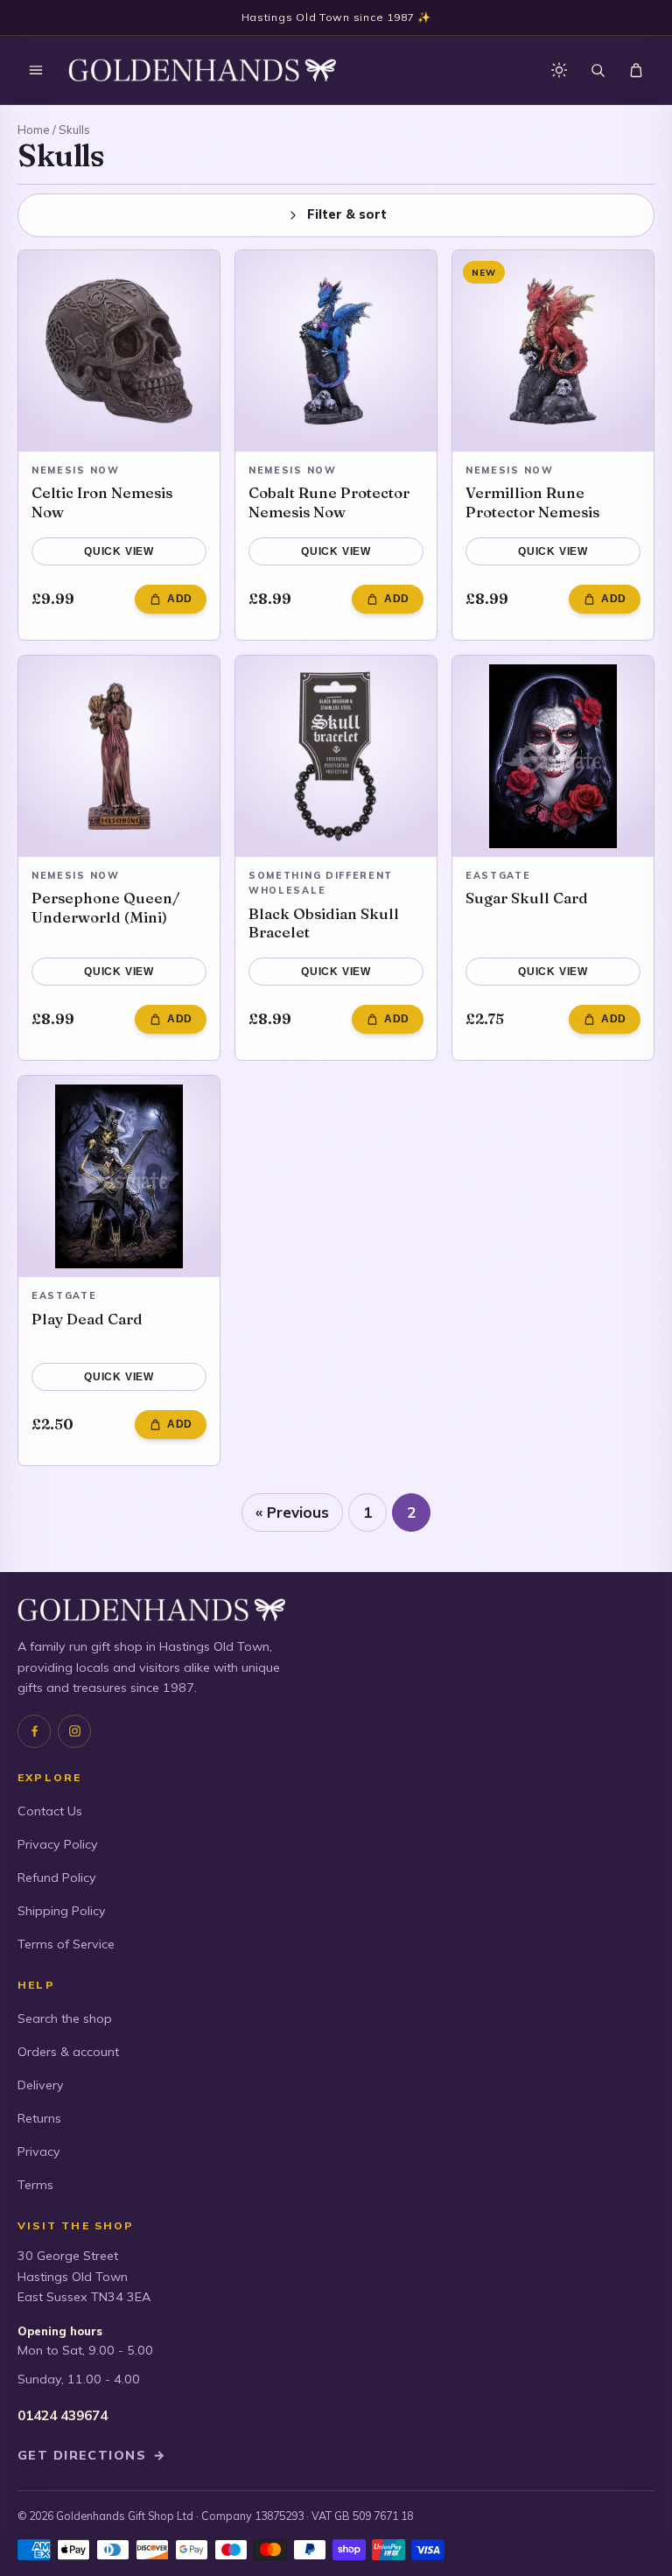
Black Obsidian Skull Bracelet (324, 923)
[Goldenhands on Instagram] (74, 1731)
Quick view (119, 551)
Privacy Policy (58, 1844)
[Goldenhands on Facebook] (34, 1731)
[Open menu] (36, 70)
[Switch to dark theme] (559, 70)
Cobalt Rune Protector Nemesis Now (329, 502)
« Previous (292, 1512)
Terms (35, 2185)
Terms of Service (66, 1944)
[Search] (598, 70)
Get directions (92, 2455)
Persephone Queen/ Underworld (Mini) (105, 907)
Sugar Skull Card (527, 898)
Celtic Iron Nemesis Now (102, 502)
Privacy (39, 2151)
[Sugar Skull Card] (553, 756)
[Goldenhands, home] (202, 70)
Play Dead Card (87, 1319)
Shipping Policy (62, 1911)
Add (180, 599)
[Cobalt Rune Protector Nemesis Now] (336, 351)
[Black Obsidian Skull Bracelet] (336, 756)
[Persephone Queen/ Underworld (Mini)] (119, 756)
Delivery (41, 2085)
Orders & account (68, 2052)
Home (34, 130)
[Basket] (636, 70)
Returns (39, 2118)
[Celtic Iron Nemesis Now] (119, 351)
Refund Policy (57, 1878)
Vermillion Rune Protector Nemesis (532, 502)
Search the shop (65, 2018)
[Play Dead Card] (119, 1176)
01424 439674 (63, 2415)
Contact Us (50, 1811)
